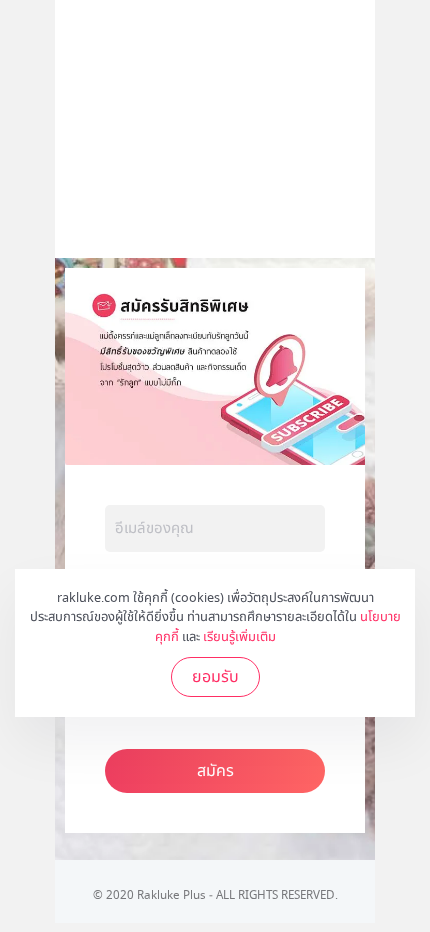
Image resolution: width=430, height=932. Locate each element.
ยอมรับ (215, 677)
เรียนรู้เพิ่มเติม (239, 637)
